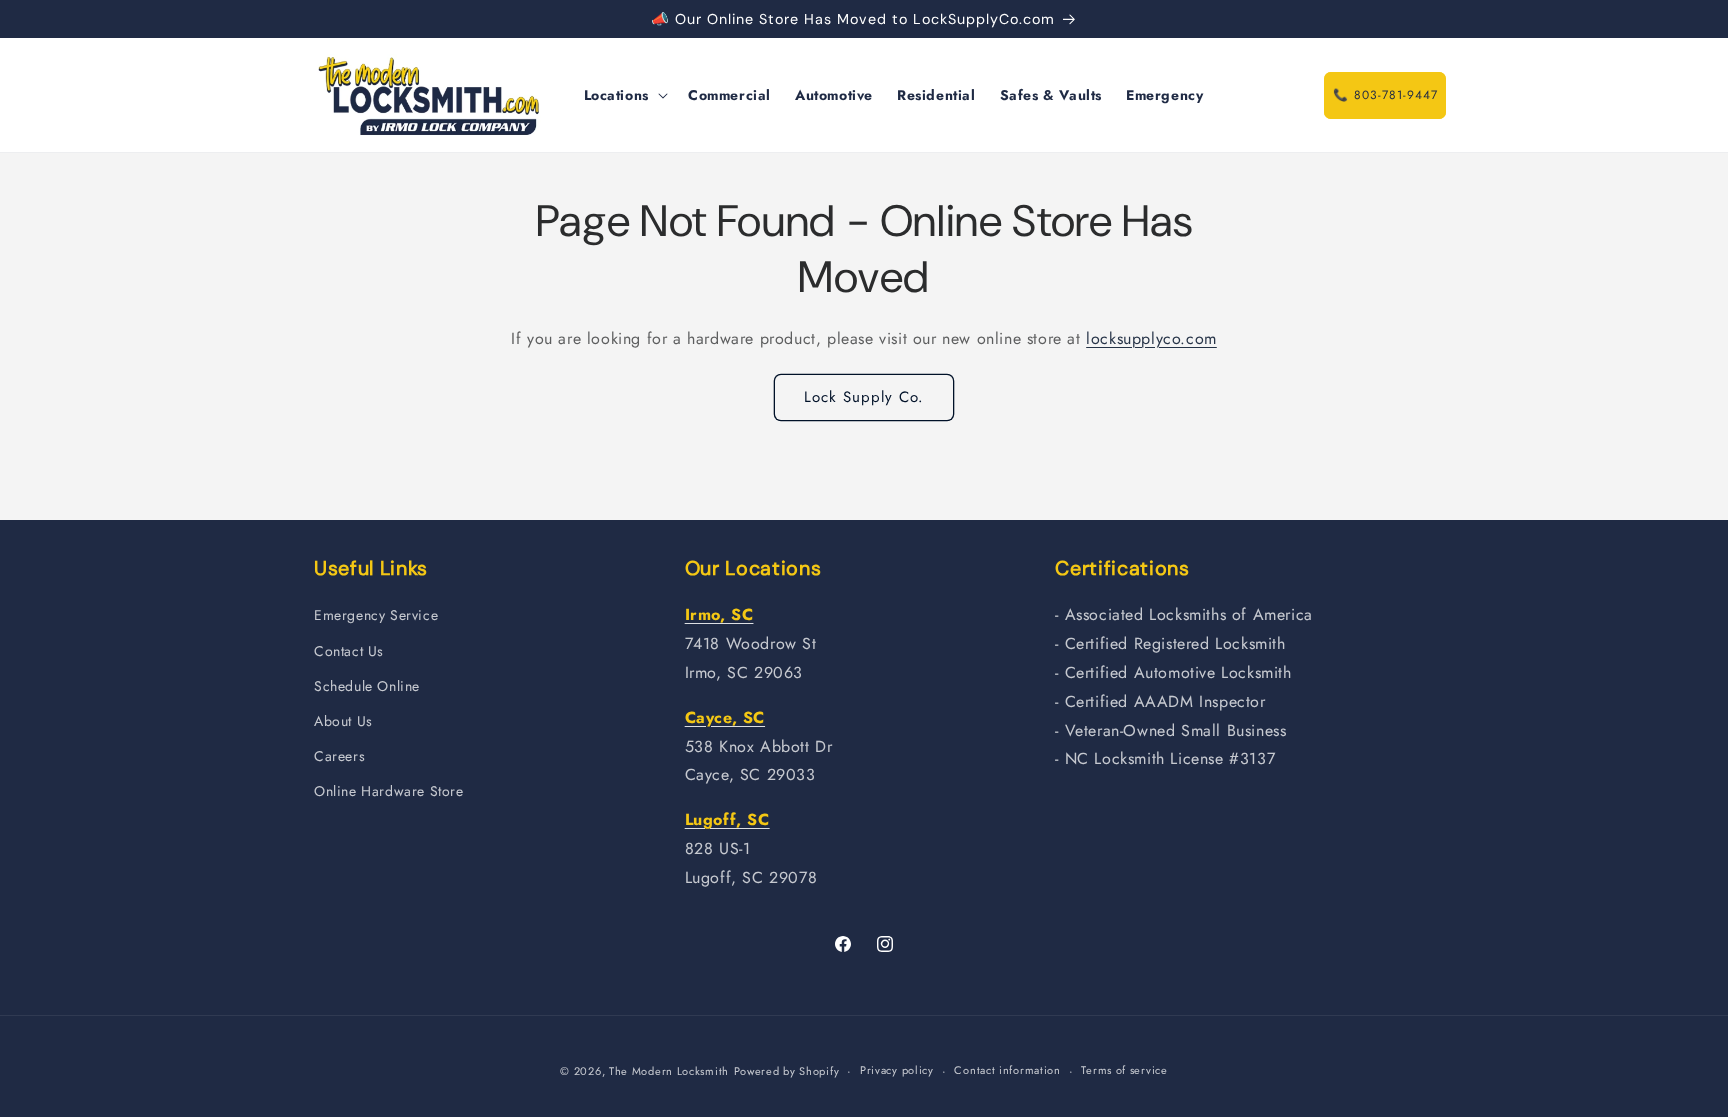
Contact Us (349, 651)
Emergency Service (376, 615)
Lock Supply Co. (864, 397)
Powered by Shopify (787, 1071)
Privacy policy (897, 1070)
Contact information (1007, 1070)
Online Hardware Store (389, 791)
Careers (339, 756)
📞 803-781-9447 (1385, 95)
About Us (343, 721)
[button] (624, 95)
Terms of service (1124, 1070)
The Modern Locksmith (669, 1071)
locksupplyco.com (1151, 338)
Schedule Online (367, 686)
